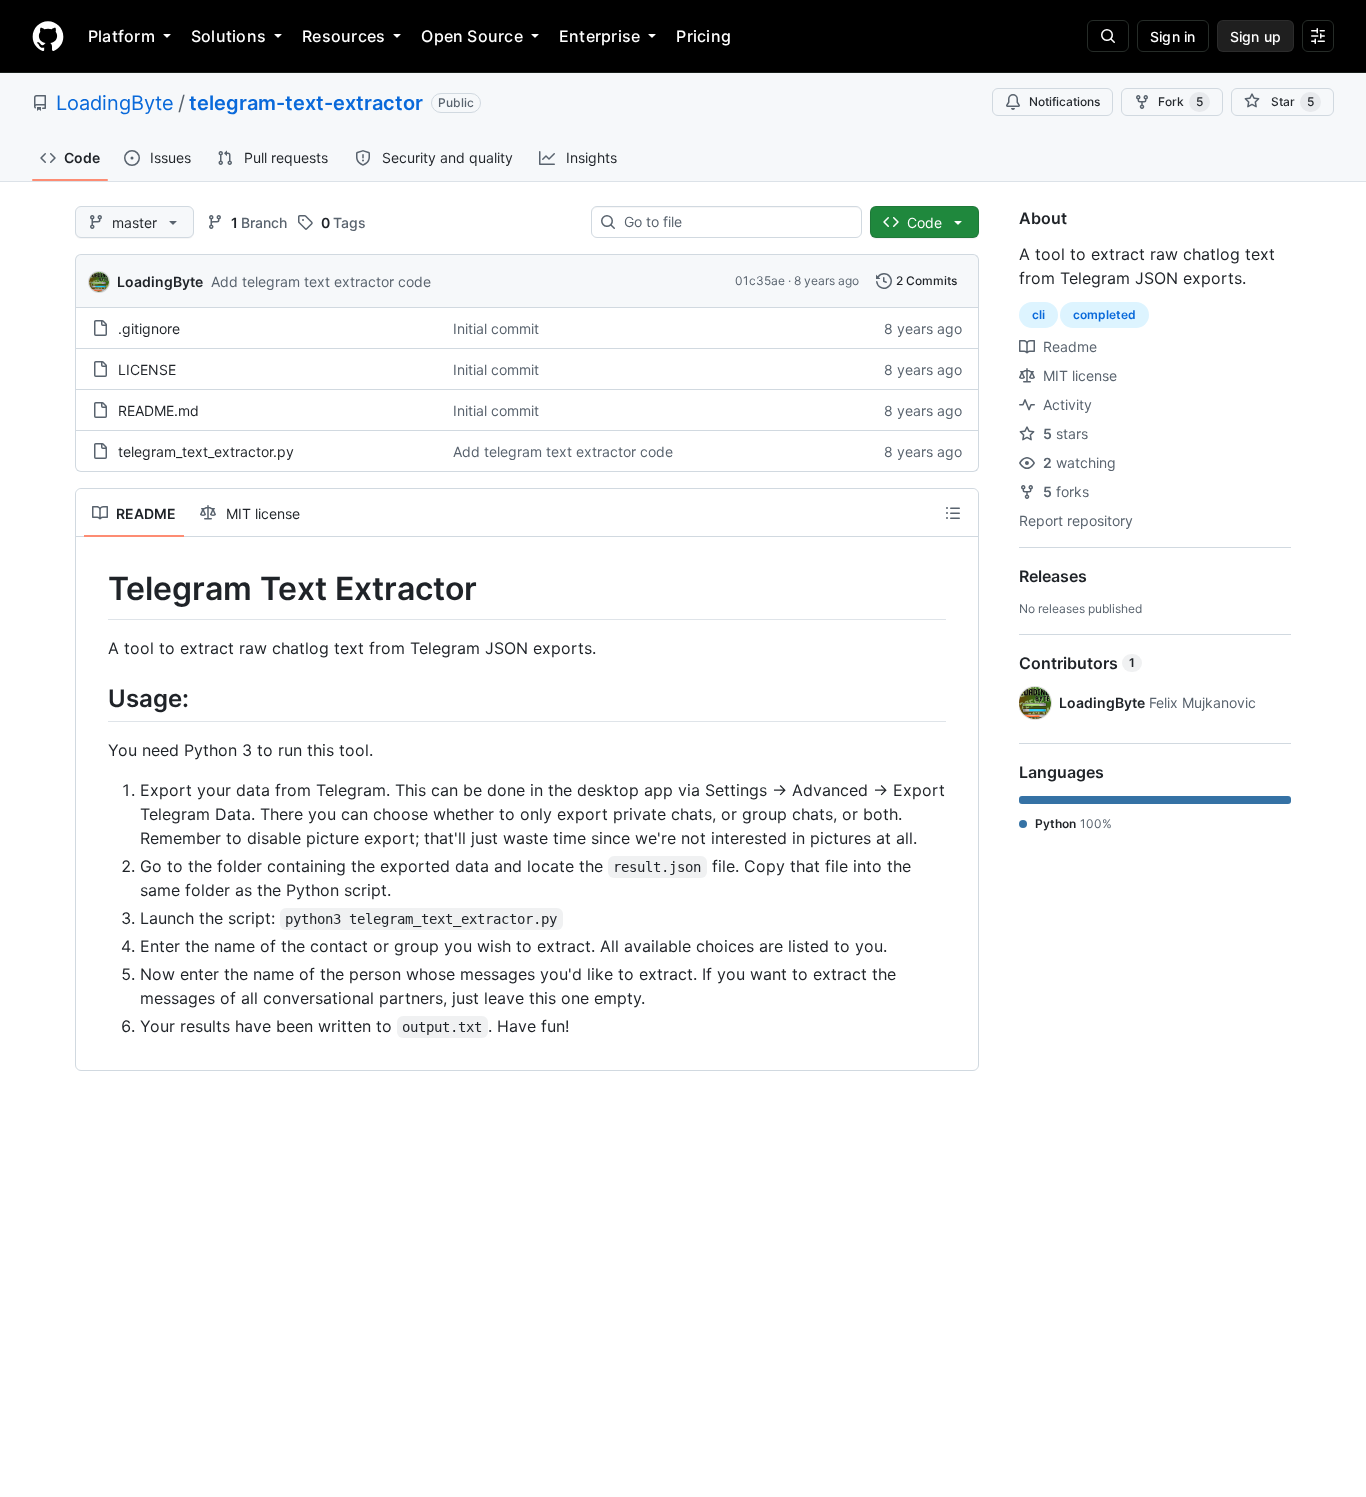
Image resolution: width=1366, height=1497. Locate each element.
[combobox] (734, 222)
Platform (121, 36)
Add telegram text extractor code (321, 281)
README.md (158, 410)
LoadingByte (115, 103)
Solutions (228, 36)
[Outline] (953, 513)
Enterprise (599, 36)
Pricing (703, 36)
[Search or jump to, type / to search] (1108, 36)
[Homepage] (48, 36)
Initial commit (496, 328)
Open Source (472, 36)
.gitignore (149, 328)
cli (1038, 314)
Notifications (1064, 101)
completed (1104, 314)
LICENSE (147, 369)
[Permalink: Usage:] (94, 698)
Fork (1180, 101)
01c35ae (760, 280)
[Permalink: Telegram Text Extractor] (94, 589)
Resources (343, 36)
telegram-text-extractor (306, 103)
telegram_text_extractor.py (206, 451)
